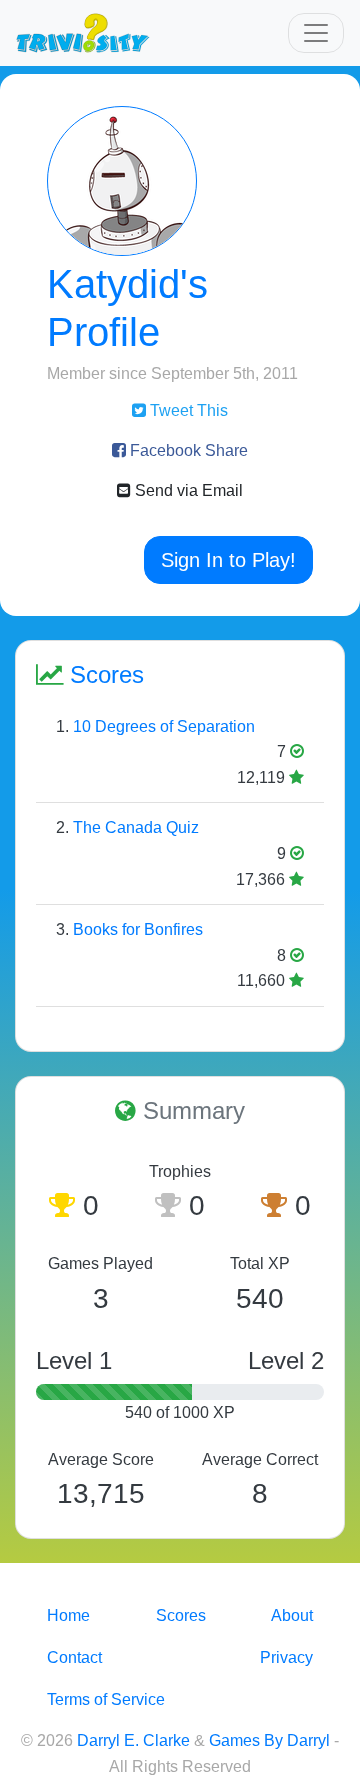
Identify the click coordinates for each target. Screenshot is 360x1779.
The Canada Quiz (136, 827)
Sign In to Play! (228, 560)
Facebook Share (187, 450)
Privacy (286, 1657)
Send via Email (187, 490)
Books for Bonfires (138, 929)
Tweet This (187, 410)
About (292, 1615)
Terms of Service (106, 1699)
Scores (181, 1615)
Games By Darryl (269, 1740)
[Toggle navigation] (316, 33)
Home (68, 1615)
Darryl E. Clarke (133, 1740)
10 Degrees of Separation (164, 726)
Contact (74, 1657)
